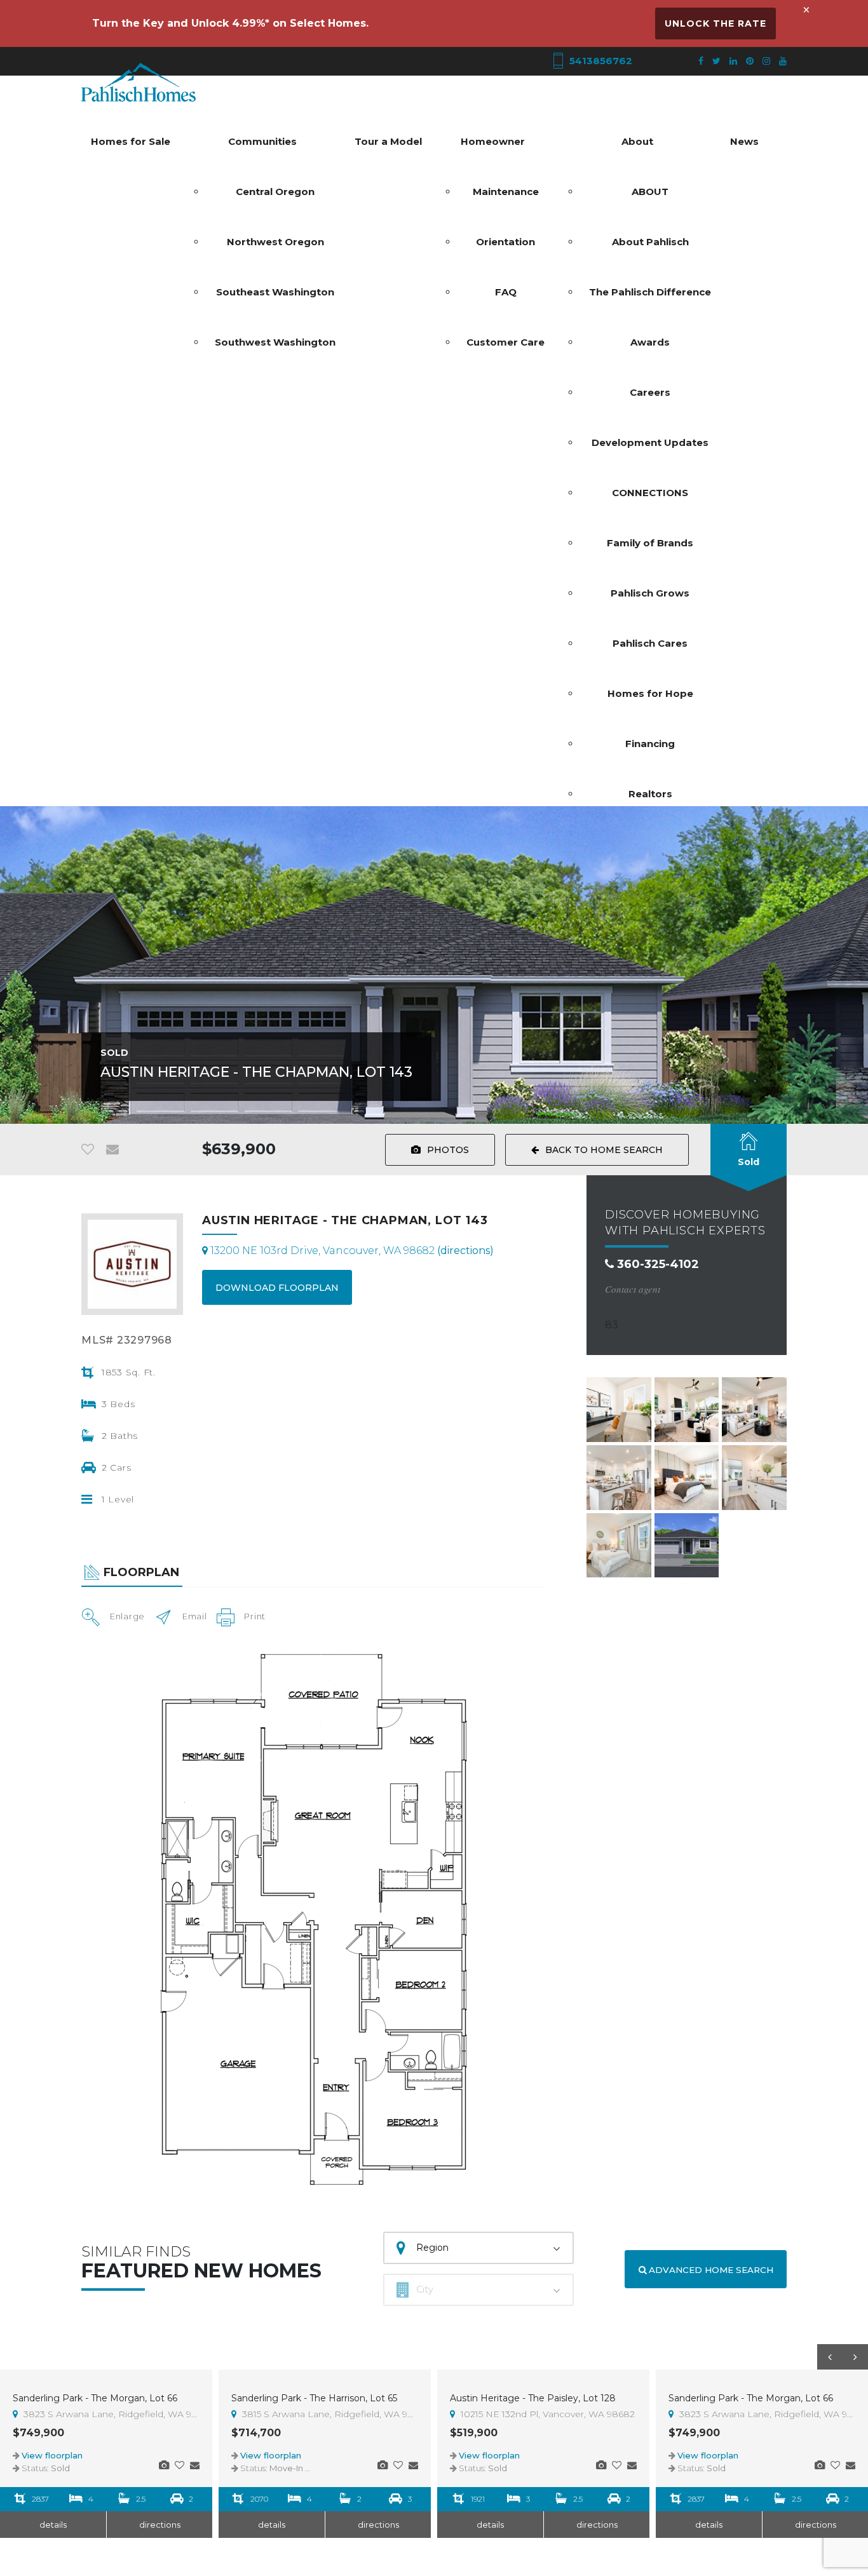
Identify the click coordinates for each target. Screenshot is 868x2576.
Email (195, 1616)
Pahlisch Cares (650, 643)
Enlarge (127, 1616)
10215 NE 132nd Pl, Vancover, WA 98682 (546, 2414)
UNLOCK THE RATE (715, 24)
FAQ (506, 292)
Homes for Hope (650, 693)
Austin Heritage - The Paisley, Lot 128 (533, 2398)
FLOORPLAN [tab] (141, 1572)
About (637, 141)
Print (255, 1616)
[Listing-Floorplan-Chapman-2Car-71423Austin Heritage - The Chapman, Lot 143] (314, 1919)
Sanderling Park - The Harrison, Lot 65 (314, 2398)
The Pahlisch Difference (650, 292)
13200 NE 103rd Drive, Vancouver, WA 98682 (351, 1251)
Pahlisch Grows (650, 593)
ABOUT (650, 192)
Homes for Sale (131, 141)
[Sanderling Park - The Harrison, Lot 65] (383, 2465)
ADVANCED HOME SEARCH (710, 2270)
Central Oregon (275, 192)
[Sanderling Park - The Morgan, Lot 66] (164, 2465)
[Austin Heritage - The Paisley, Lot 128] (601, 2465)
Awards (650, 342)
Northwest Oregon (275, 242)
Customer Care (505, 342)
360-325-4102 (656, 1264)
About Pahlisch (650, 242)
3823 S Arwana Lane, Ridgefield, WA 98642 (110, 2414)
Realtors (650, 794)
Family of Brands (650, 543)
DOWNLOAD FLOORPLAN (277, 1288)
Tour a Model (388, 141)
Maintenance (506, 192)
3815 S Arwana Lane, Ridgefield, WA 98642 (329, 2414)
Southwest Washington (275, 342)
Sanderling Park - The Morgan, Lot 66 (95, 2398)
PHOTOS (448, 1150)
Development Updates (650, 442)
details (53, 2525)
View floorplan (52, 2455)
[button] (830, 2357)
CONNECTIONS (650, 493)
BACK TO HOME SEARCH (604, 1150)
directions (160, 2525)
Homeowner (493, 141)
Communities (262, 141)
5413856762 (600, 61)
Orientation (505, 242)
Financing (650, 744)
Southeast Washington (275, 292)
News (744, 141)
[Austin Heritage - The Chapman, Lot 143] (619, 1410)
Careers (650, 392)
